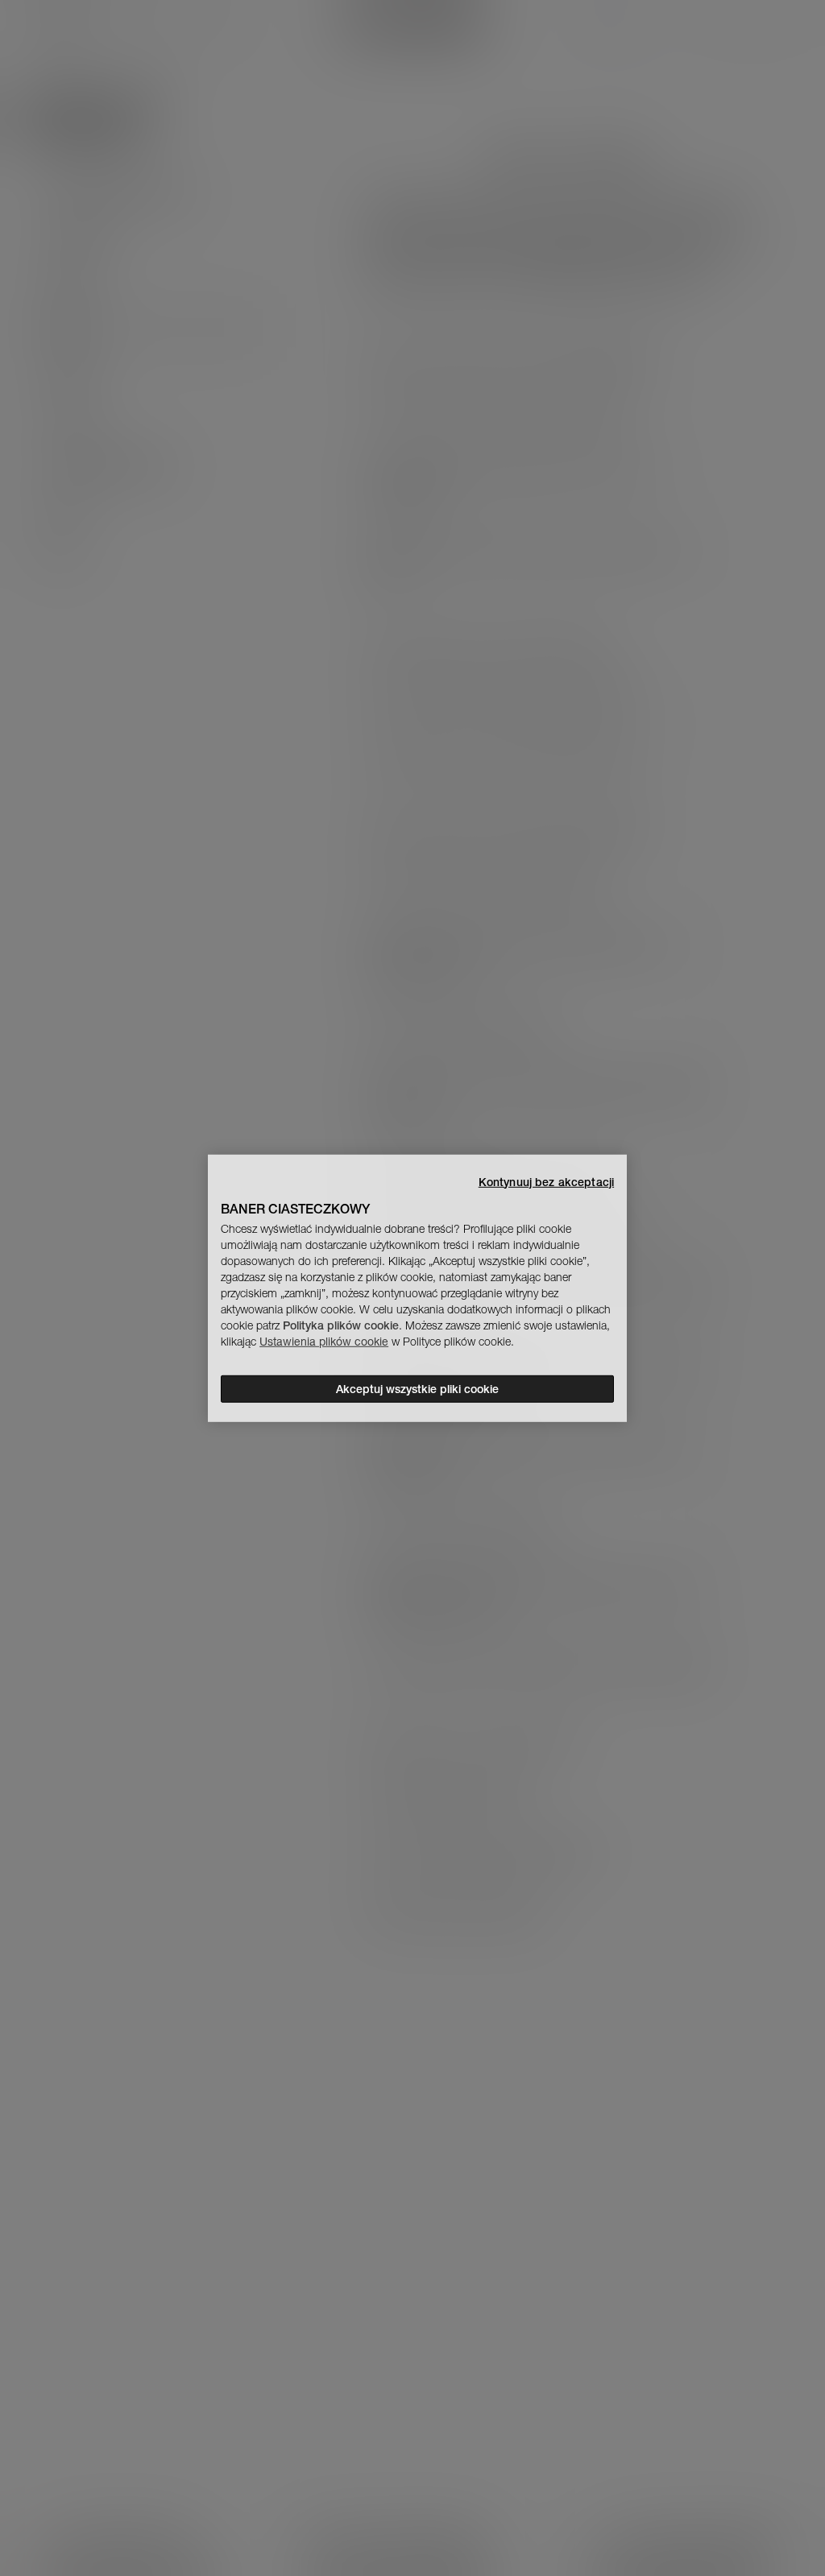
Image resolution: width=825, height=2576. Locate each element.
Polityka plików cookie (341, 1325)
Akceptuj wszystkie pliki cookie (417, 1389)
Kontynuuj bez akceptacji (546, 1181)
